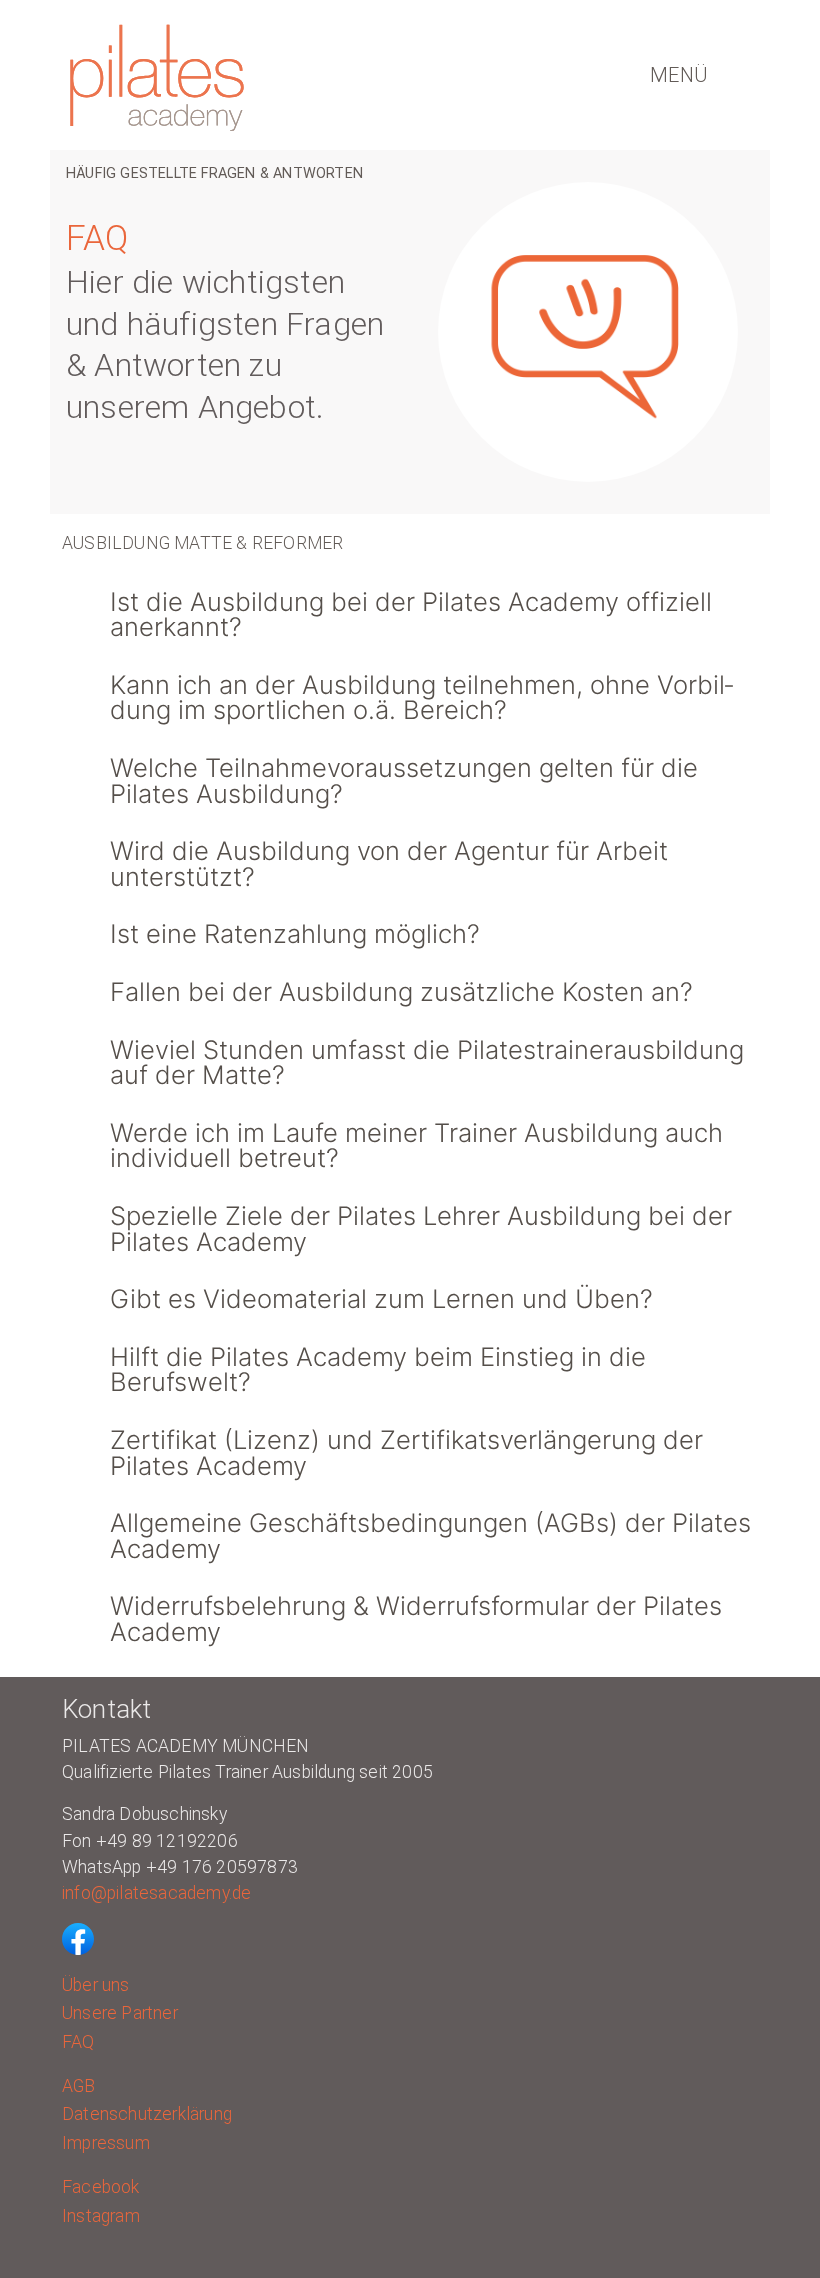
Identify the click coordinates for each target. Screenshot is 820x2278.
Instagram (101, 2216)
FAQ (78, 2042)
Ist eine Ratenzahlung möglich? (295, 933)
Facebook (101, 2187)
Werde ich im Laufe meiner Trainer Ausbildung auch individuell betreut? (416, 1145)
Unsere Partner (120, 2013)
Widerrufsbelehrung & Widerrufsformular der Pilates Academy (416, 1618)
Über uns (96, 1985)
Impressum (106, 2143)
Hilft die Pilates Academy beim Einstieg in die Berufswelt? (378, 1369)
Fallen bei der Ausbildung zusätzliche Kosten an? (401, 991)
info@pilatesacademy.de (156, 1893)
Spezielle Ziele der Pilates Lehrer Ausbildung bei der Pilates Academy (421, 1228)
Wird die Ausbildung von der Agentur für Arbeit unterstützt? (389, 863)
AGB (79, 2086)
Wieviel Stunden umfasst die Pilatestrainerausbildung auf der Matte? (427, 1062)
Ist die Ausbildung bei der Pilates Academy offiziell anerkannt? (411, 614)
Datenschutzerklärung (147, 2114)
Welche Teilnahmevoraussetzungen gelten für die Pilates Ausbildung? (404, 780)
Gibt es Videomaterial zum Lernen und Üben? (381, 1298)
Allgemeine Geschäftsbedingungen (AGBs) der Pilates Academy (430, 1535)
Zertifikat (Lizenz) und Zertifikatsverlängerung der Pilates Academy (406, 1452)
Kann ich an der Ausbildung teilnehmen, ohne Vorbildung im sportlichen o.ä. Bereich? (421, 697)
